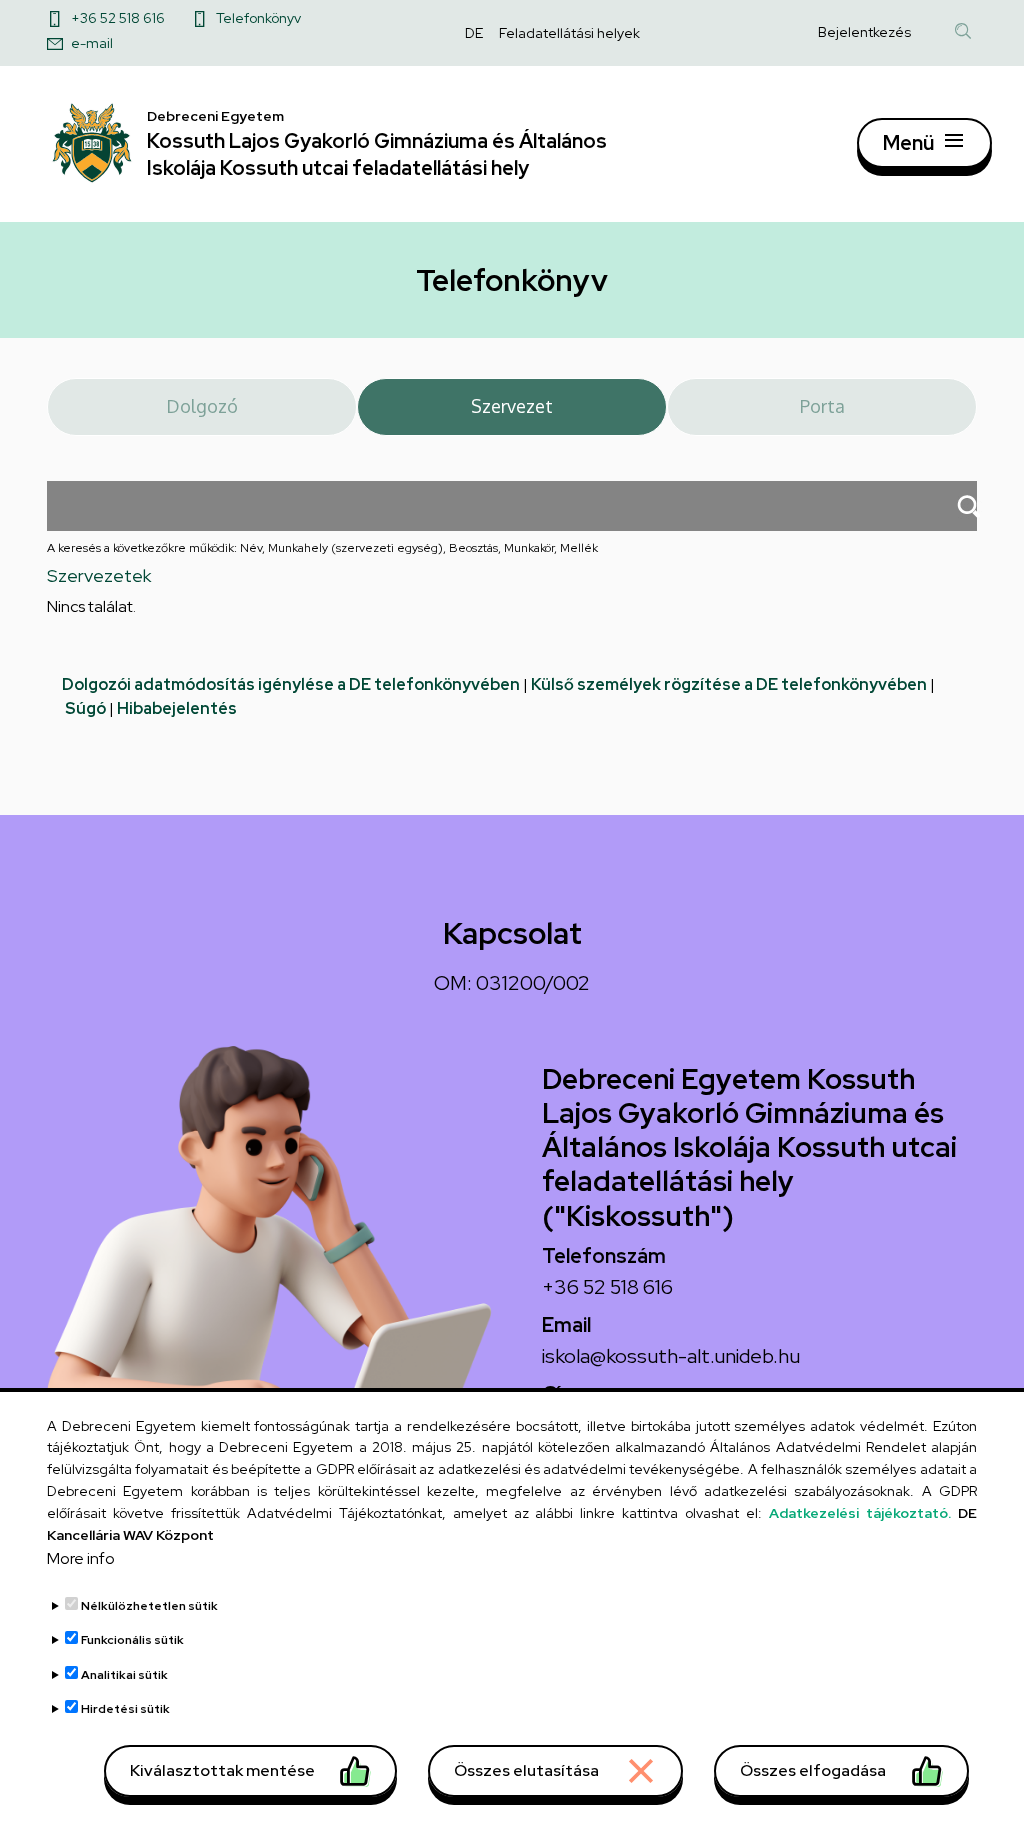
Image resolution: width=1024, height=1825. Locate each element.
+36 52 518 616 (118, 18)
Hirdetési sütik (125, 1709)
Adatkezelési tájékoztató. (860, 1513)
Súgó (85, 708)
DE (474, 33)
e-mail (92, 43)
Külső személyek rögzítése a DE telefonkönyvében (729, 684)
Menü (908, 143)
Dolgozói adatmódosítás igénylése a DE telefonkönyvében (291, 684)
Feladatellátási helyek (569, 33)
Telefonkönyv (258, 18)
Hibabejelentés (177, 708)
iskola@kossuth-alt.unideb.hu (671, 1356)
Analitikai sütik (124, 1675)
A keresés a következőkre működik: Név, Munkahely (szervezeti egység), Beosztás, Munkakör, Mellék (322, 548)
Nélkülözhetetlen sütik (149, 1606)
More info (81, 1558)
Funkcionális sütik (132, 1640)
